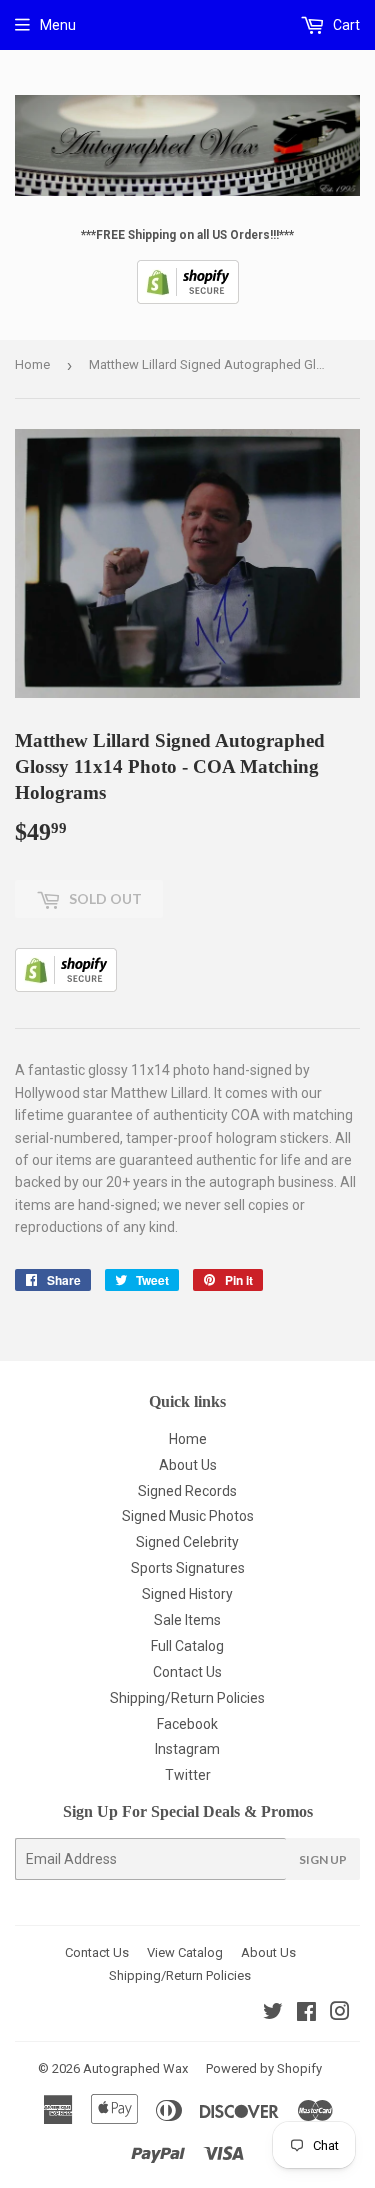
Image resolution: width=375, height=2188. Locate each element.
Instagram (187, 1749)
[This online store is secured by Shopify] (188, 300)
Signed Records (187, 1491)
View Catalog (185, 1952)
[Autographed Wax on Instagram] (340, 2014)
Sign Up (323, 1859)
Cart (345, 25)
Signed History (187, 1594)
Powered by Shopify (264, 2068)
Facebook (187, 1724)
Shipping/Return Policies (187, 1698)
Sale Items (187, 1620)
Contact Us (187, 1672)
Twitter (188, 1775)
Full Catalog (187, 1646)
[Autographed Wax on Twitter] (273, 2014)
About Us (188, 1465)
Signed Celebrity (187, 1542)
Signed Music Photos (188, 1516)
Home (32, 364)
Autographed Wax (135, 2068)
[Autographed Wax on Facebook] (306, 2014)
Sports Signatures (188, 1568)
